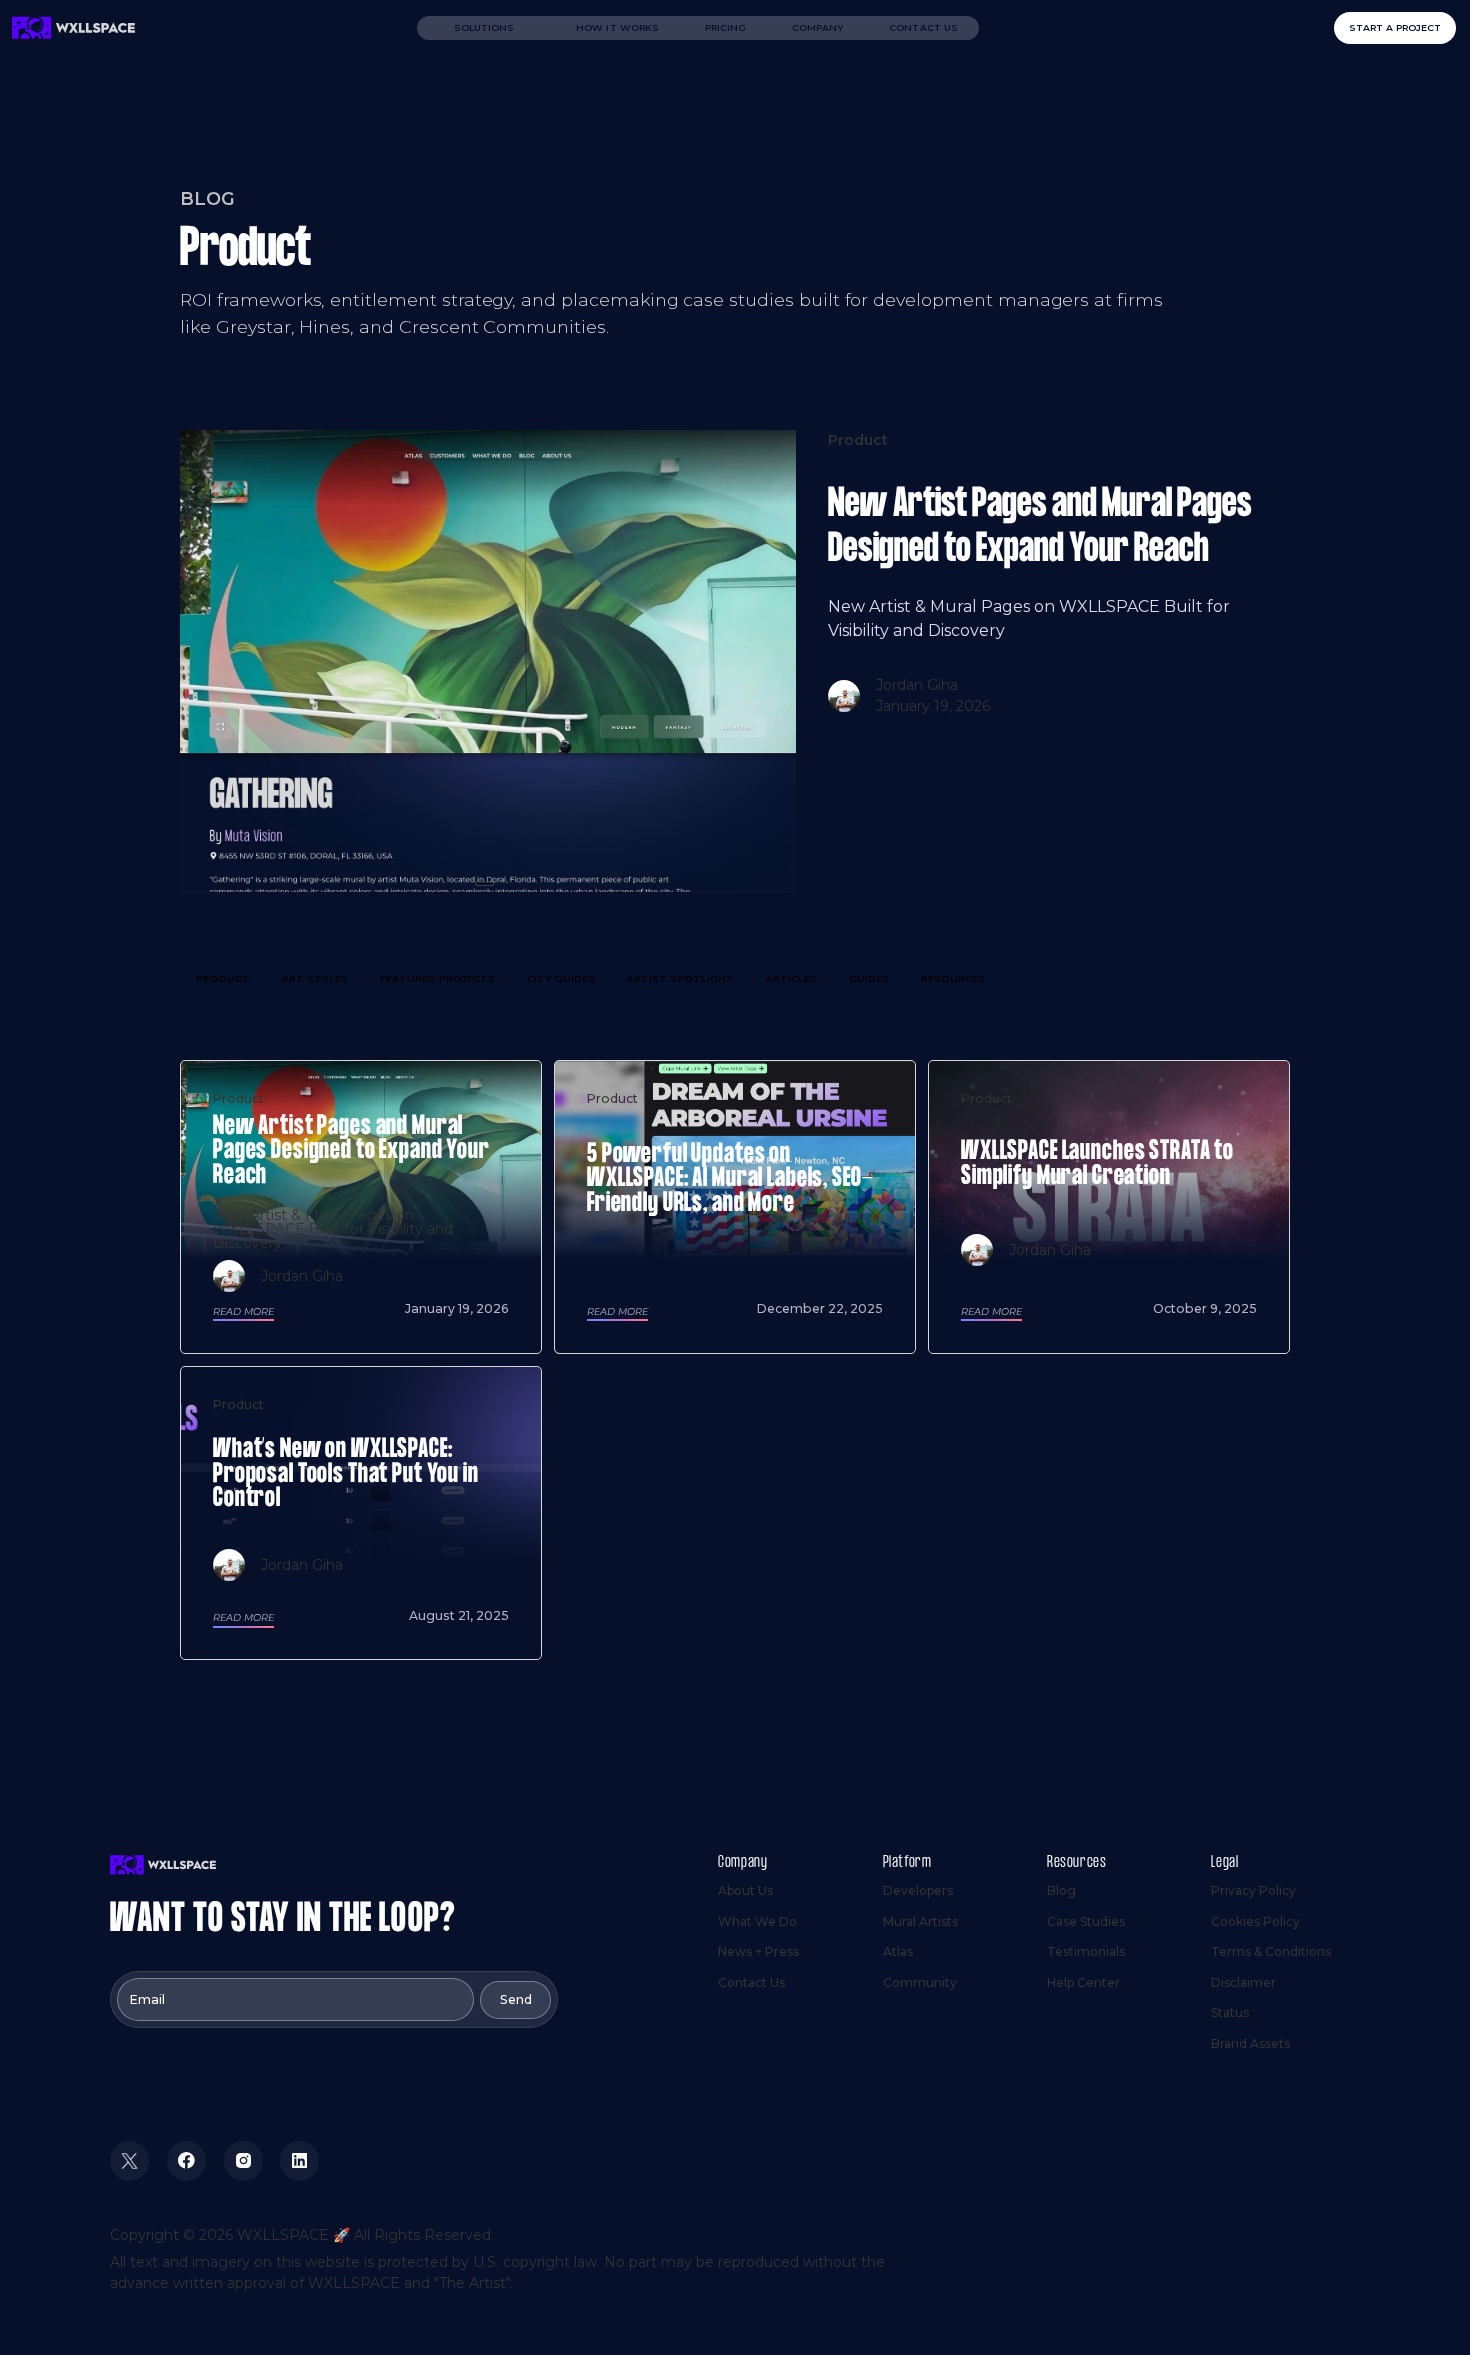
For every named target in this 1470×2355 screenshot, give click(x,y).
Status (1230, 2012)
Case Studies (1086, 1921)
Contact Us (923, 27)
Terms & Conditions (1271, 1951)
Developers (918, 1890)
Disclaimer (1243, 1982)
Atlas (898, 1951)
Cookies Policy (1255, 1921)
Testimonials (1086, 1951)
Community (920, 1982)
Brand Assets (1250, 2043)
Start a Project (1395, 27)
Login (1294, 27)
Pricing (726, 27)
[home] (73, 28)
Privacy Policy (1253, 1890)
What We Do (757, 1921)
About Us (745, 1890)
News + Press (758, 1951)
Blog (1061, 1890)
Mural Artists (920, 1921)
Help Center (1083, 1982)
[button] (484, 28)
